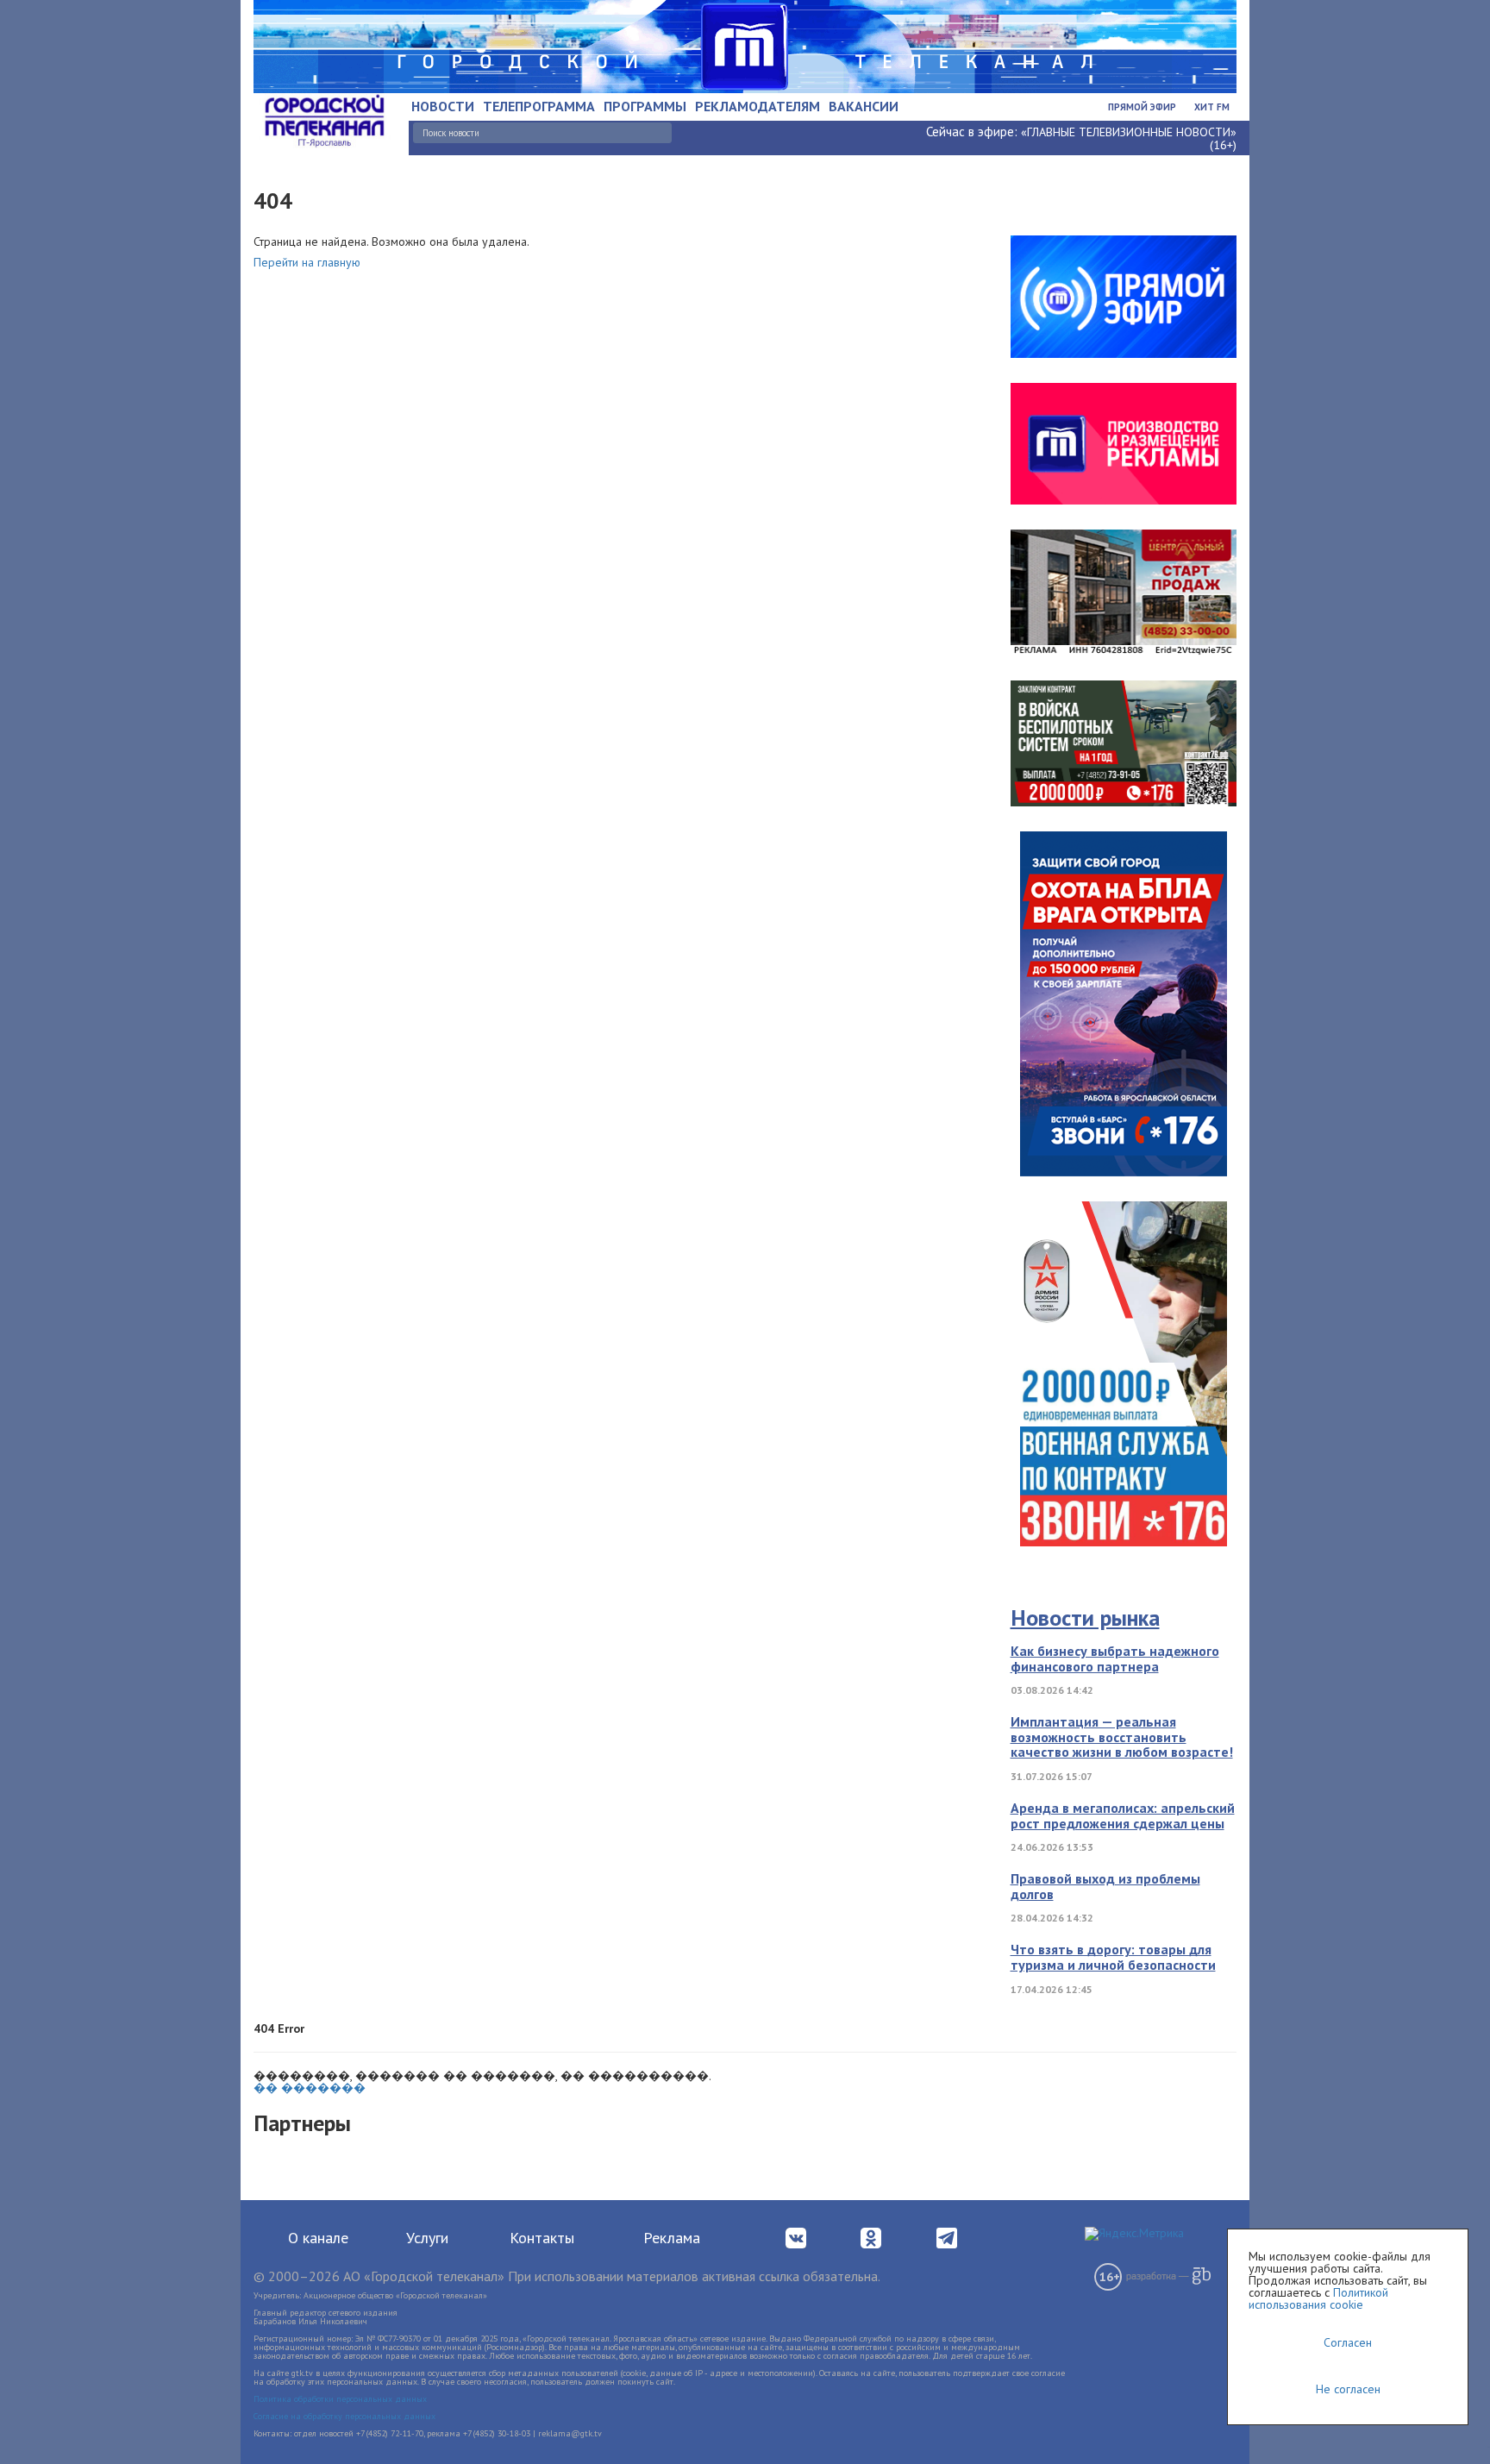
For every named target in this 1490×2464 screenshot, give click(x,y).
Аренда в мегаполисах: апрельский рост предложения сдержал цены (1123, 1815)
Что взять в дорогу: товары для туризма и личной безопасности (1113, 1957)
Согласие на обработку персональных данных (344, 2416)
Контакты (542, 2238)
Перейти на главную (307, 262)
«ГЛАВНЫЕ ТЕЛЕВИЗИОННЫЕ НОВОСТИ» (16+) (1129, 138)
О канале (318, 2238)
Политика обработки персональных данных (340, 2399)
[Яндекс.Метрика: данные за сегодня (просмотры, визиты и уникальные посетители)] (1134, 2234)
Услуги (427, 2238)
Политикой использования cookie (1318, 2298)
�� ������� (310, 2088)
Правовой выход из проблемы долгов (1105, 1886)
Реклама (672, 2238)
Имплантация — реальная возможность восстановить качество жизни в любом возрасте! (1122, 1737)
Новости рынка (1085, 1618)
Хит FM (1212, 107)
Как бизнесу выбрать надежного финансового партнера (1115, 1658)
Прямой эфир (1142, 107)
